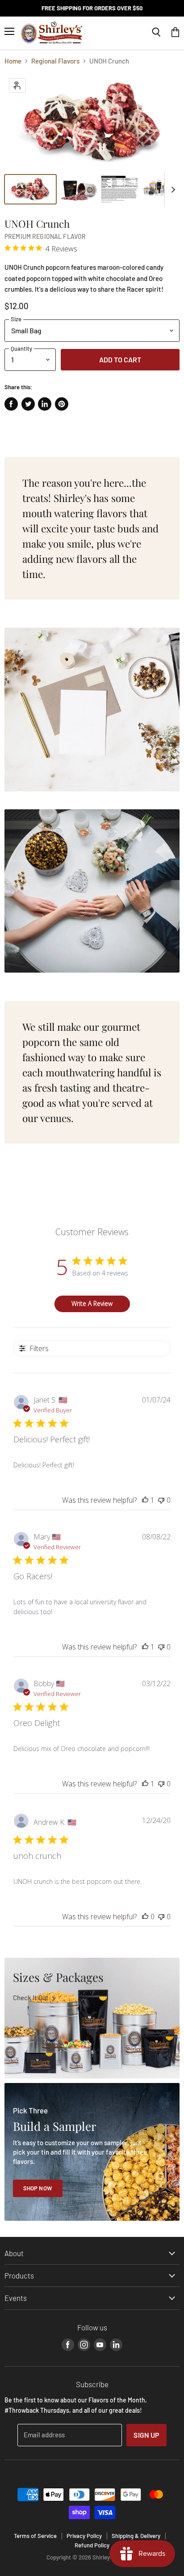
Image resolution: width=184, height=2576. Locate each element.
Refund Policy (92, 2545)
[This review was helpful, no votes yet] (145, 1917)
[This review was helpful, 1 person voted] (145, 1500)
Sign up (146, 2435)
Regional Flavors (55, 61)
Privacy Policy (84, 2536)
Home (13, 61)
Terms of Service (35, 2536)
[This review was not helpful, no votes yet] (161, 1500)
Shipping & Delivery (136, 2536)
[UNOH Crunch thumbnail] (30, 189)
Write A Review (92, 1303)
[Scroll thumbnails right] (171, 190)
